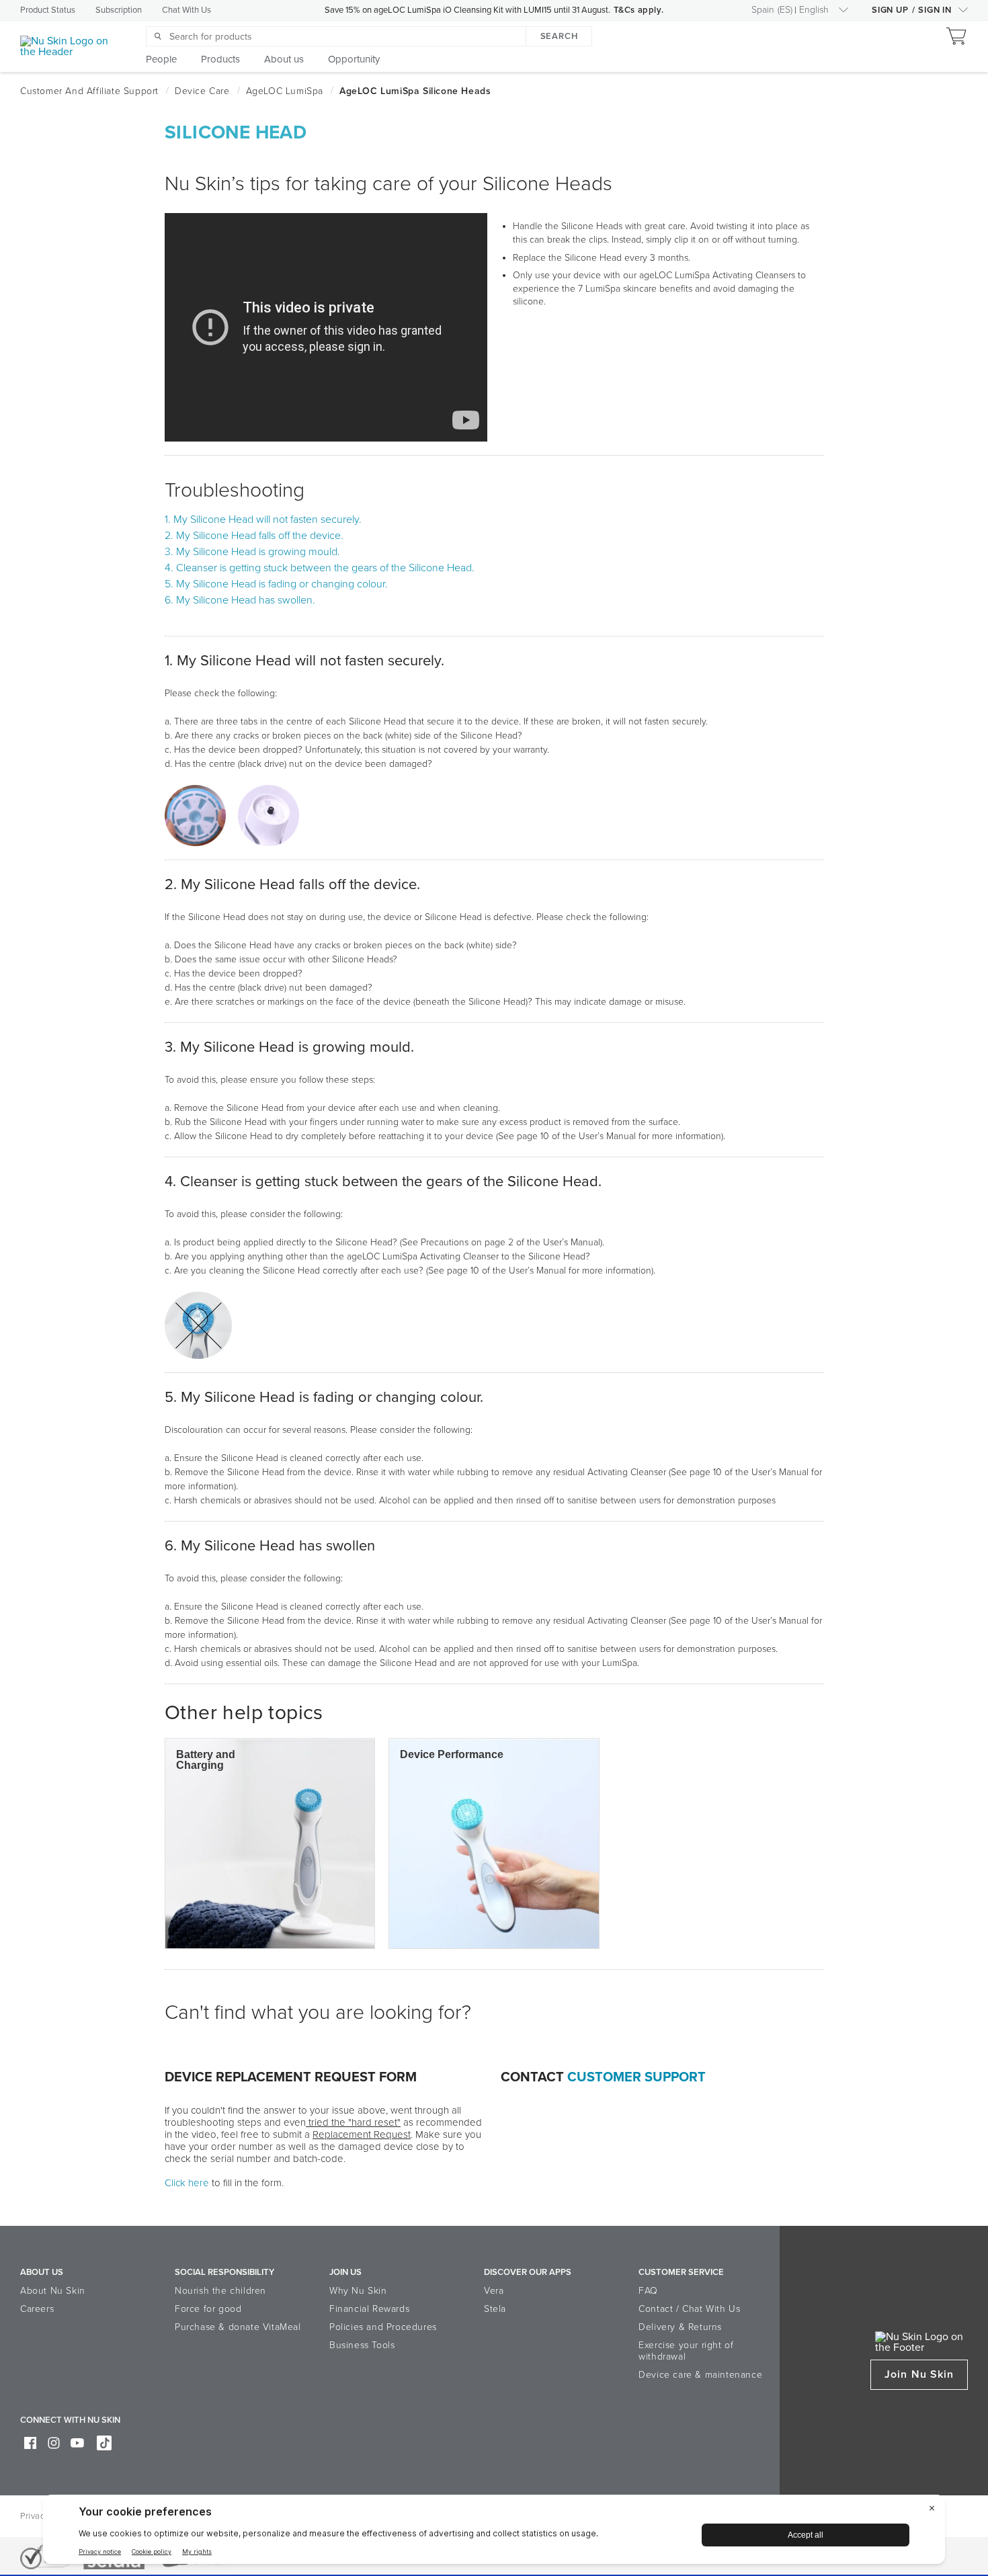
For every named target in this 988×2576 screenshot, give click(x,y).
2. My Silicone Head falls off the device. (254, 536)
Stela (495, 2309)
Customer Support (636, 2077)
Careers (37, 2309)
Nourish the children (220, 2291)
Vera (494, 2291)
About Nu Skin (53, 2291)
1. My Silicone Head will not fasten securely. (263, 520)
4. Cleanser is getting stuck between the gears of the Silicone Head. (320, 568)
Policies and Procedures (383, 2327)
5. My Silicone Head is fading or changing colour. (276, 584)
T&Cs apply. (639, 10)
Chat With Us (187, 10)
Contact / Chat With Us (689, 2309)
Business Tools (362, 2345)
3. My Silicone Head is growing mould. (252, 552)
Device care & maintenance (700, 2375)
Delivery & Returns (680, 2327)
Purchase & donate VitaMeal (238, 2327)
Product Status (48, 10)
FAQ (648, 2291)
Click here (187, 2183)
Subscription (119, 10)
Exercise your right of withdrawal (686, 2351)
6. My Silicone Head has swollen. (240, 600)
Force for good (208, 2309)
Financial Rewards (369, 2309)
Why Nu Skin (358, 2291)
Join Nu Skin (919, 2374)
